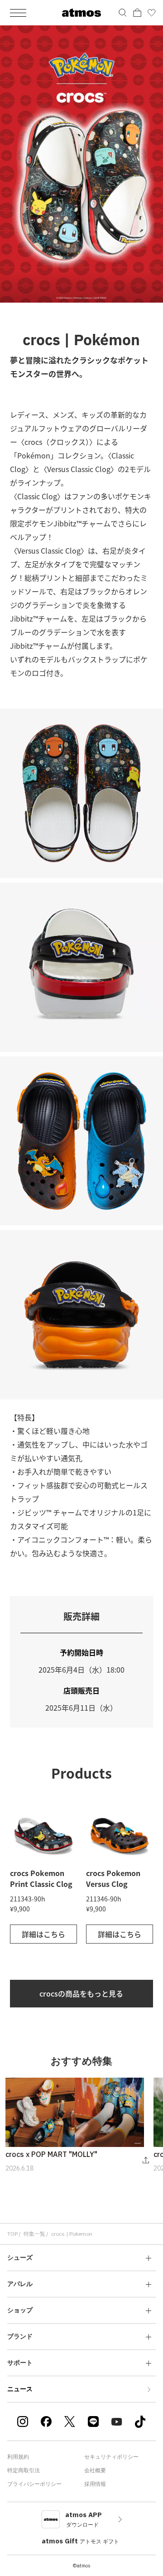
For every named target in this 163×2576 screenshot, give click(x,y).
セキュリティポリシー (111, 2457)
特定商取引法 (24, 2470)
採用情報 (95, 2484)
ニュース (20, 2389)
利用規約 (18, 2457)
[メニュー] (18, 13)
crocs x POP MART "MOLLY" (51, 2154)
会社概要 (95, 2470)
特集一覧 (34, 2234)
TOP (12, 2234)
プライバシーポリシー (34, 2484)
